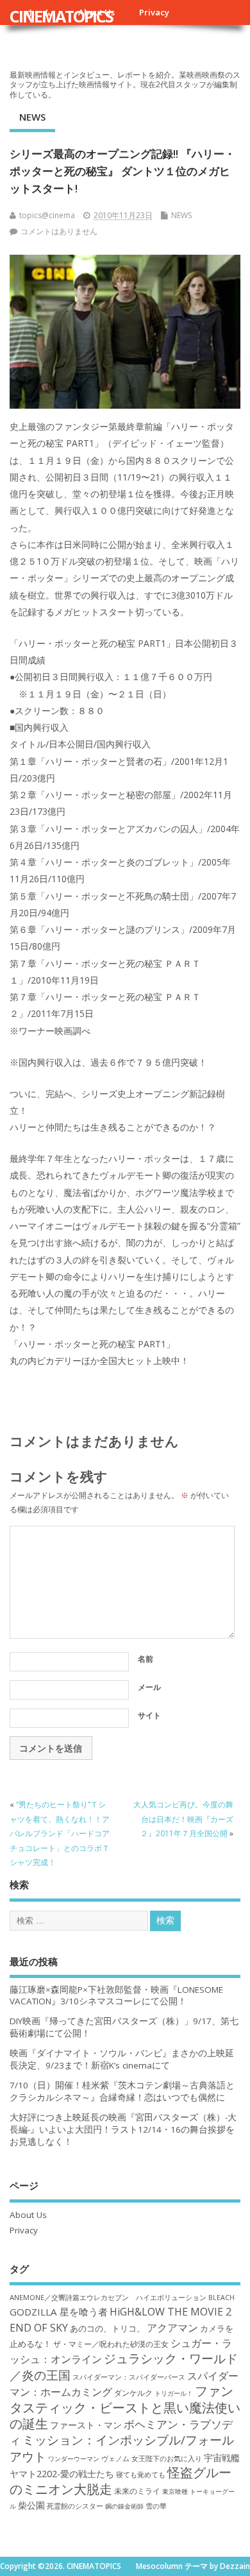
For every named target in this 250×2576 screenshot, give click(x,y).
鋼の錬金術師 (124, 2506)
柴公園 (31, 2505)
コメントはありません (59, 231)
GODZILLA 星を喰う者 (59, 2312)
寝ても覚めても (141, 2475)
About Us (28, 2215)
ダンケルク (133, 2393)
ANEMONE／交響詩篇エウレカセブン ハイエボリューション (108, 2297)
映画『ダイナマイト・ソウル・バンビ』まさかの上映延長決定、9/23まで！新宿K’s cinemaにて (122, 2059)
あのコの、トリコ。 (107, 2329)
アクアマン (172, 2328)
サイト (149, 1715)
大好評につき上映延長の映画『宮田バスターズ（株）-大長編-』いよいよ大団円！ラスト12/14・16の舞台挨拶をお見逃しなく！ (123, 2129)
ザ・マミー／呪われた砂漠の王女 (111, 2344)
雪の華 (156, 2506)
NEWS (32, 117)
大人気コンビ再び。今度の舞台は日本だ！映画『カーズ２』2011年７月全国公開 (183, 1819)
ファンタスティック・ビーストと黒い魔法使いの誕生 (125, 2407)
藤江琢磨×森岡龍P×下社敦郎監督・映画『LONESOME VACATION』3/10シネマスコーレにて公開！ (116, 1996)
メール (149, 1687)
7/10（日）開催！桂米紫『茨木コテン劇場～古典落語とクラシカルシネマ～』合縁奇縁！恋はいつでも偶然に (122, 2091)
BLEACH (221, 2298)
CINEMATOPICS (61, 16)
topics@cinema (47, 215)
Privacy (154, 12)
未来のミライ (137, 2491)
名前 (146, 1659)
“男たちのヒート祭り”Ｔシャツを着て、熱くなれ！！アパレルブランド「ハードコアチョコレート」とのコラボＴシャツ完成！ (60, 1833)
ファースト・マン (86, 2425)
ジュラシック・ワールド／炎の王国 (124, 2366)
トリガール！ (174, 2393)
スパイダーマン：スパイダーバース (129, 2377)
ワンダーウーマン (74, 2459)
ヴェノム (115, 2459)
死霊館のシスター (75, 2506)
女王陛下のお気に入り (167, 2459)
